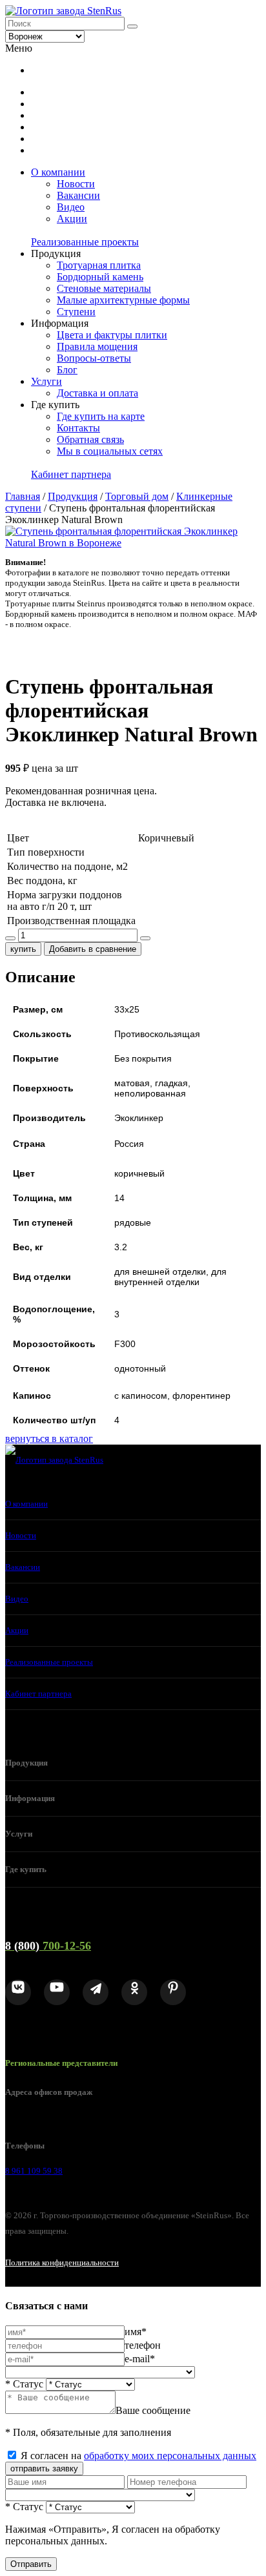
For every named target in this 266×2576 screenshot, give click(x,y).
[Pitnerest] (173, 1992)
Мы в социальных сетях (110, 451)
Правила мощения (97, 346)
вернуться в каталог (49, 1438)
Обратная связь (90, 439)
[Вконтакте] (18, 1992)
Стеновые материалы (104, 288)
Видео (71, 207)
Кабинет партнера (71, 474)
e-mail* (140, 2359)
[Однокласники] (134, 1992)
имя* (136, 2332)
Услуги (46, 381)
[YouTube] (57, 1992)
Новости (76, 184)
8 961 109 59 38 (34, 2171)
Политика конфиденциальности (62, 2262)
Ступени (76, 312)
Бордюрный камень (100, 277)
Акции (72, 219)
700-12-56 (48, 1946)
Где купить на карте (101, 416)
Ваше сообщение (153, 2410)
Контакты (78, 428)
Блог (67, 370)
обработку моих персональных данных (170, 2456)
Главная (23, 496)
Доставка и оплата (97, 393)
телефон (143, 2345)
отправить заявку (44, 2468)
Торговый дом (137, 496)
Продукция (73, 496)
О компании (58, 172)
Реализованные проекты (85, 242)
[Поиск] (132, 26)
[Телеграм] (96, 1992)
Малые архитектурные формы (123, 300)
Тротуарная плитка (99, 265)
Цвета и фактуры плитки (112, 335)
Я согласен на (138, 2456)
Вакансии (78, 195)
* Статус (24, 2384)
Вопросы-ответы (94, 358)
